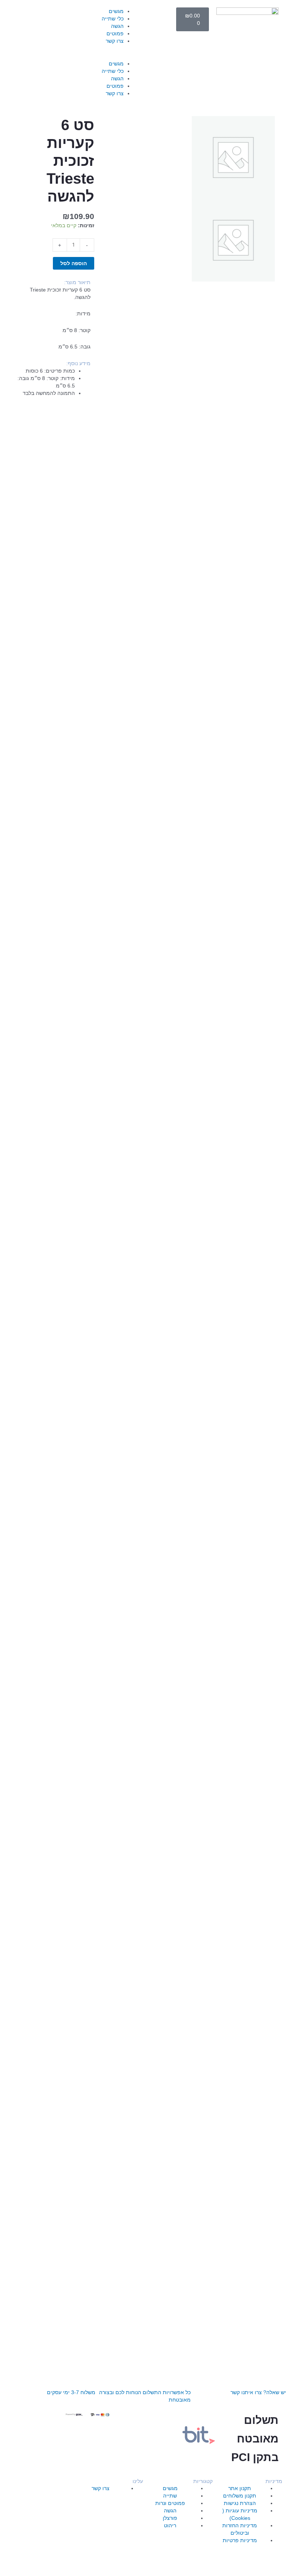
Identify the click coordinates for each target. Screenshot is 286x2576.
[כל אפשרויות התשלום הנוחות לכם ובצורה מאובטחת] (181, 2377)
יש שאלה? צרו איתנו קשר (258, 2392)
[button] (108, 56)
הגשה (117, 26)
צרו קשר (115, 41)
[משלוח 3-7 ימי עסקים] (86, 2377)
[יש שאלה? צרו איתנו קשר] (277, 2377)
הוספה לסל (74, 263)
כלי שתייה (113, 19)
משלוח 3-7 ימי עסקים (71, 2392)
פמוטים (115, 33)
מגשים (116, 11)
